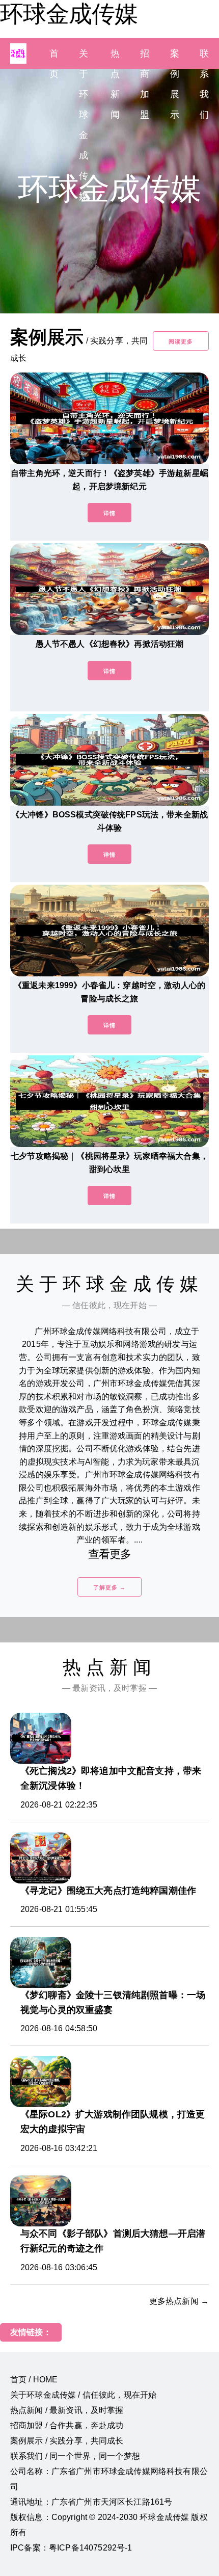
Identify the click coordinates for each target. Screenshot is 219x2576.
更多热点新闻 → (179, 2301)
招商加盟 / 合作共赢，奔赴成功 (67, 2425)
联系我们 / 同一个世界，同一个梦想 (75, 2456)
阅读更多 (181, 341)
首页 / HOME (34, 2380)
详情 (109, 513)
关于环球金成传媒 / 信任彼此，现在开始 (83, 2395)
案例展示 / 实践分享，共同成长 (67, 2441)
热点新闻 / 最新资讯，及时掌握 (67, 2410)
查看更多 (110, 1554)
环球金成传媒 (69, 14)
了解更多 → (109, 1587)
